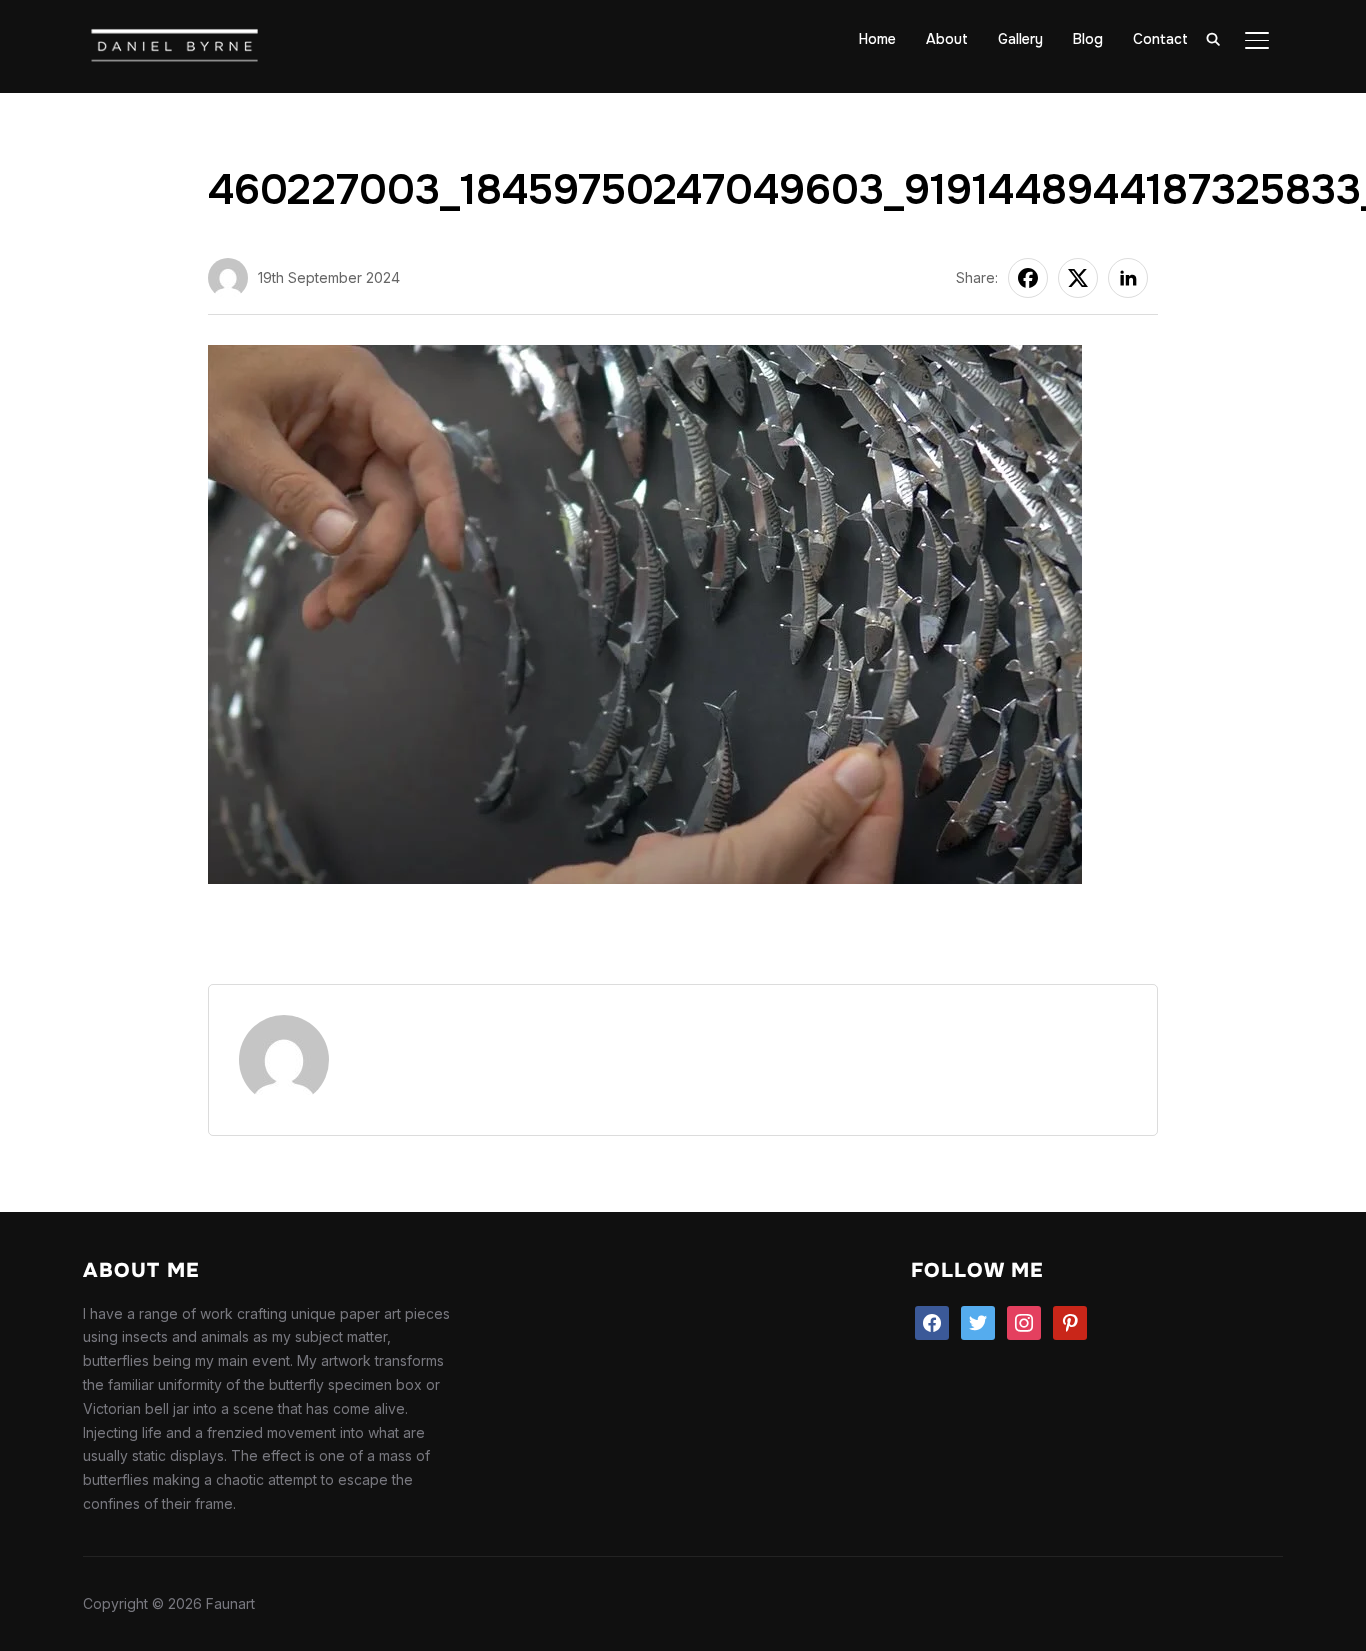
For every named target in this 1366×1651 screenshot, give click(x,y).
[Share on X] (1078, 278)
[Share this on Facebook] (1028, 278)
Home (877, 39)
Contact (1160, 39)
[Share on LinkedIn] (1128, 278)
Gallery (1020, 39)
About (947, 39)
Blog (1088, 39)
